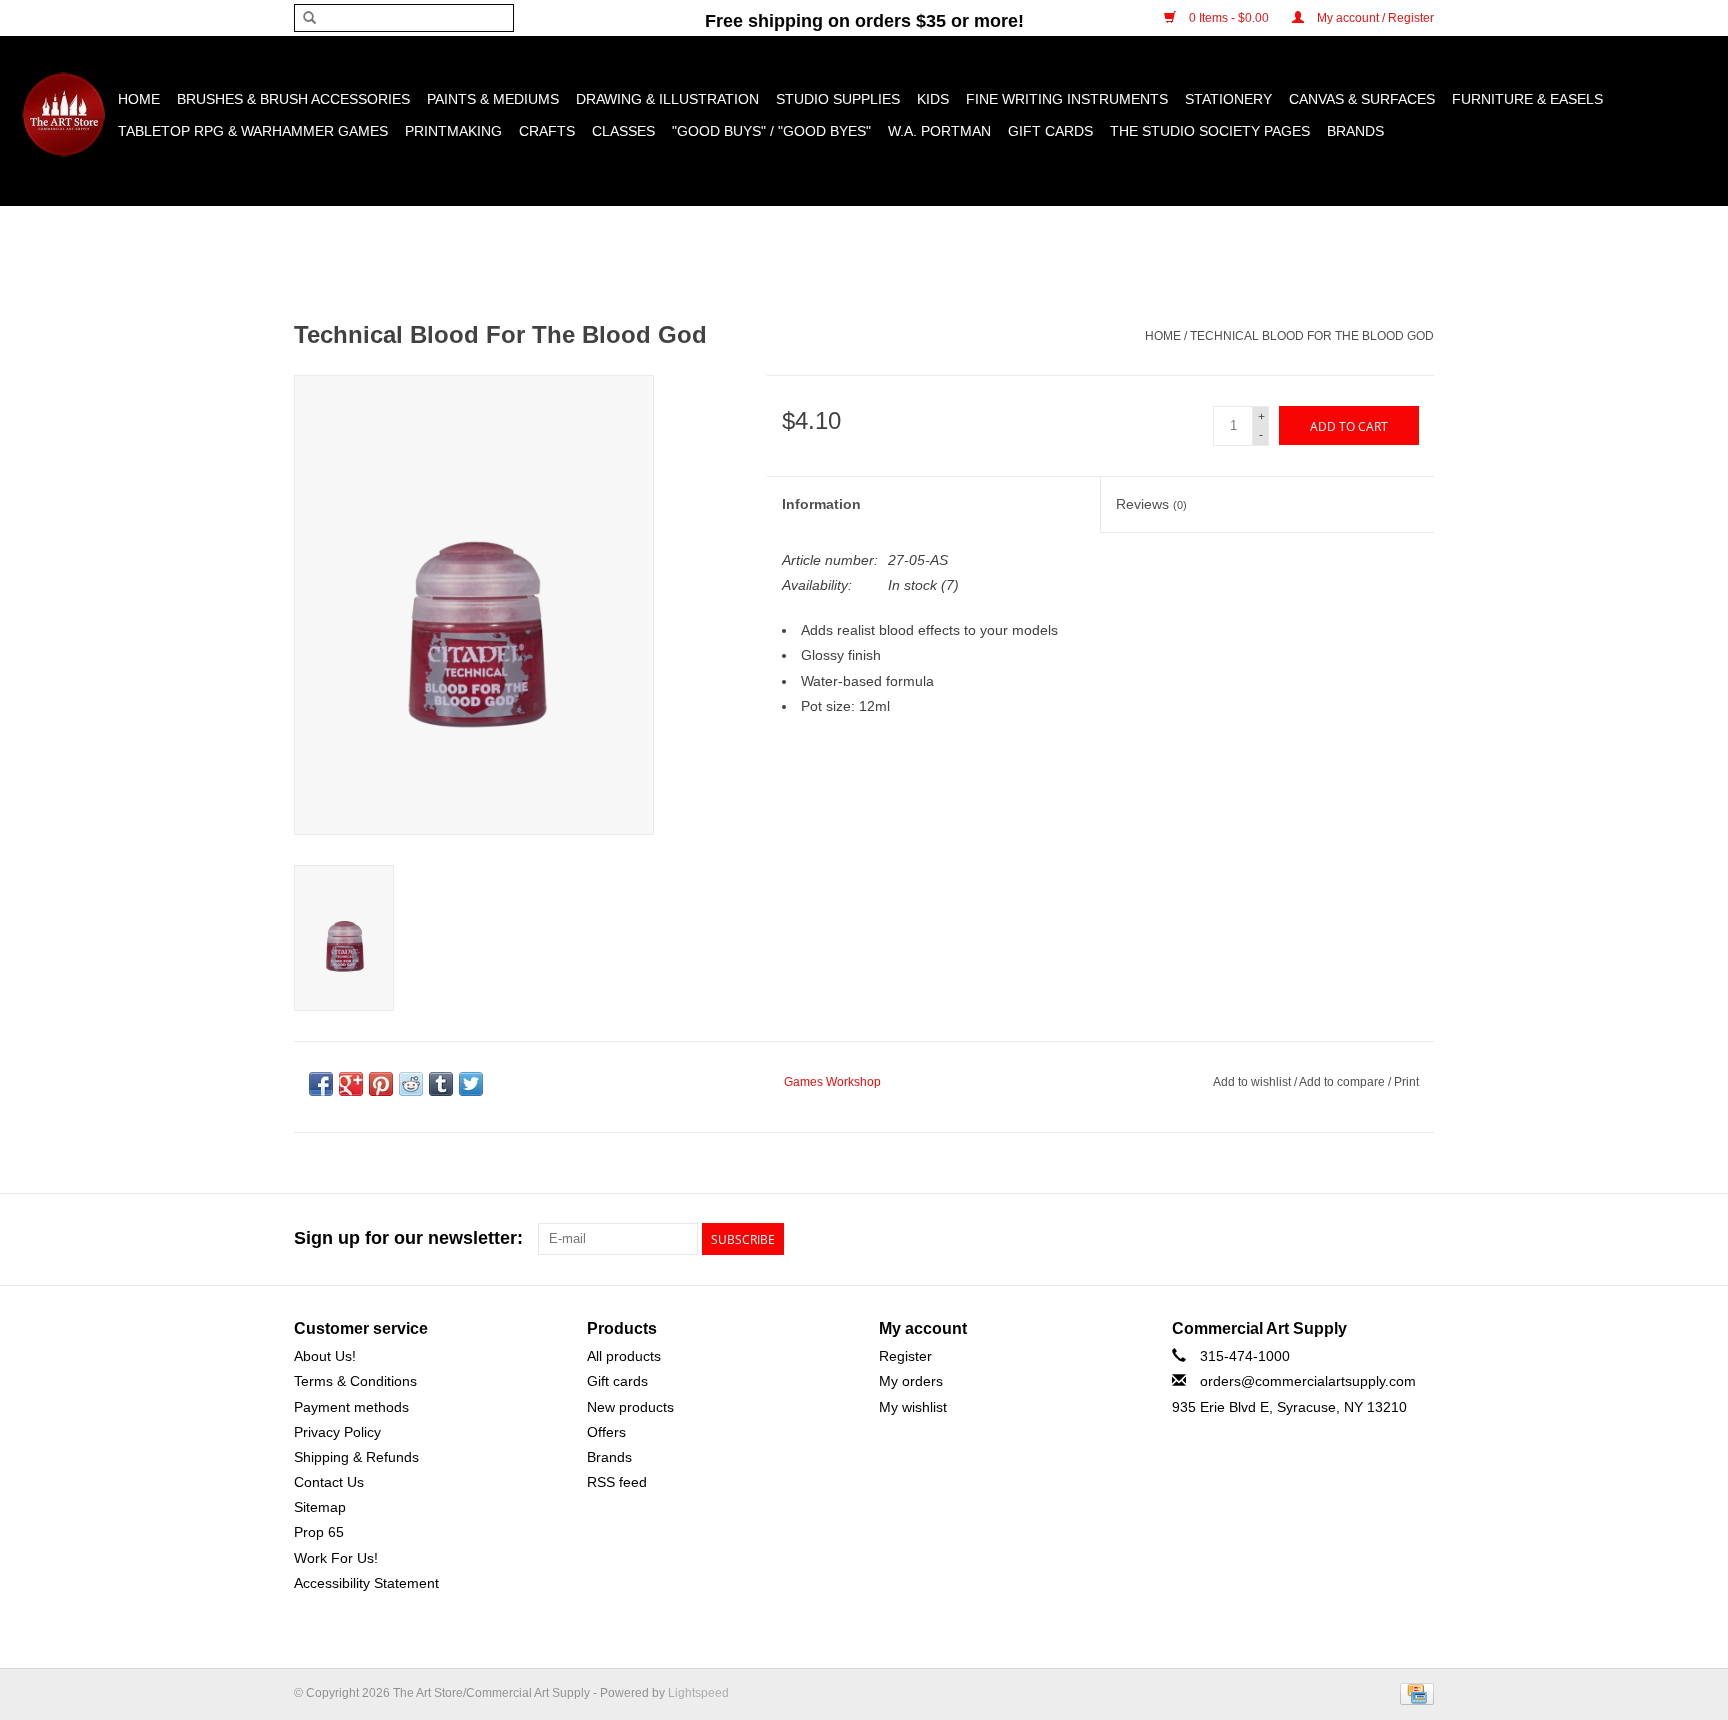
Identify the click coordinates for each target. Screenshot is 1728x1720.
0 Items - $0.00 (1229, 18)
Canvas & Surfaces (1362, 99)
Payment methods (351, 1407)
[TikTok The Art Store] (1418, 1239)
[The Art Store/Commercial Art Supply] (63, 114)
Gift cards (1050, 131)
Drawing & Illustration (667, 99)
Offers (606, 1432)
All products (624, 1356)
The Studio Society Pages (1210, 131)
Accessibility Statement (366, 1583)
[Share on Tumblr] (441, 1084)
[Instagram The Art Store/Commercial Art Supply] (1382, 1239)
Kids (933, 99)
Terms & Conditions (355, 1381)
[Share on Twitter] (471, 1084)
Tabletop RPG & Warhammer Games (253, 131)
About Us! (325, 1356)
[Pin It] (381, 1084)
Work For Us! (336, 1558)
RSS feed (617, 1482)
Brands (1355, 131)
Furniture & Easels (1527, 99)
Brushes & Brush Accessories (293, 99)
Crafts (547, 131)
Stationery (1228, 99)
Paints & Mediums (493, 99)
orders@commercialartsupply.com (1308, 1381)
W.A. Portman (939, 131)
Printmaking (453, 131)
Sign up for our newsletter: (408, 1238)
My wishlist (913, 1407)
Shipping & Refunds (356, 1457)
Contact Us (329, 1482)
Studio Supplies (838, 99)
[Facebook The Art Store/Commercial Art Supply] (1346, 1239)
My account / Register (1374, 18)
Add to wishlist (1253, 1082)
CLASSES (623, 131)
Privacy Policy (337, 1432)
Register (905, 1356)
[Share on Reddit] (411, 1084)
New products (630, 1407)
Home (139, 99)
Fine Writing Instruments (1067, 99)
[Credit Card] (1413, 1693)
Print (1406, 1082)
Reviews (1151, 504)
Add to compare (1343, 1082)
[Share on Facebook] (321, 1084)
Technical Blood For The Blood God (1312, 336)
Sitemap (320, 1507)
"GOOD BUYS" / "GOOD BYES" (771, 131)
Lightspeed (698, 1693)
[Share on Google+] (351, 1084)
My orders (911, 1381)
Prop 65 (319, 1532)
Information (821, 504)
